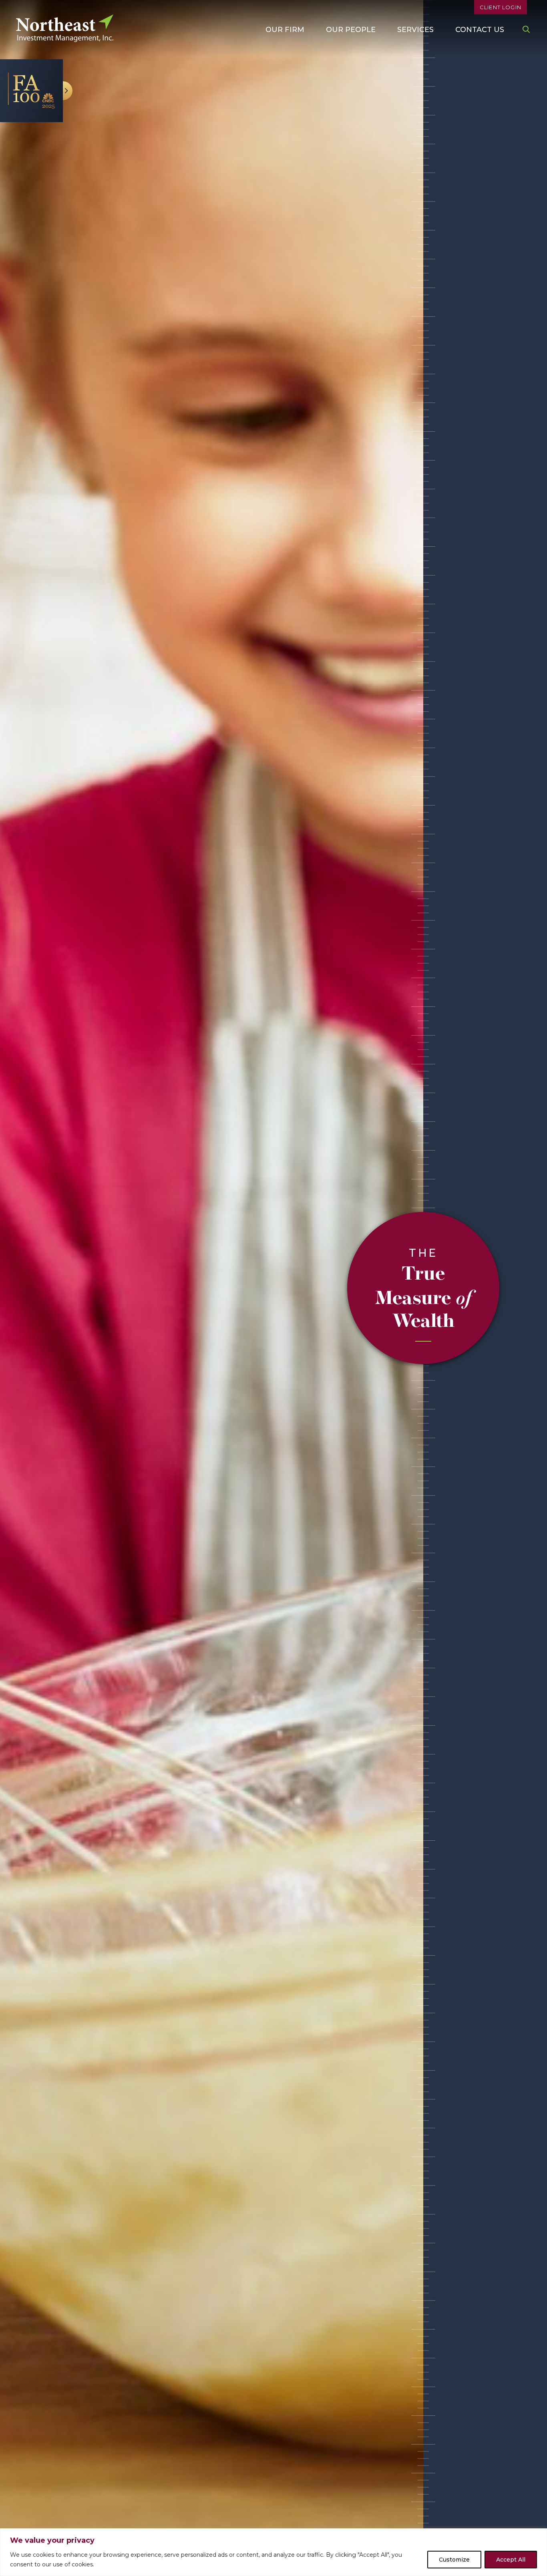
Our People (351, 30)
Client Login (501, 7)
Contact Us (480, 30)
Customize (454, 2560)
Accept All (511, 2560)
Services (415, 30)
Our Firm (285, 30)
